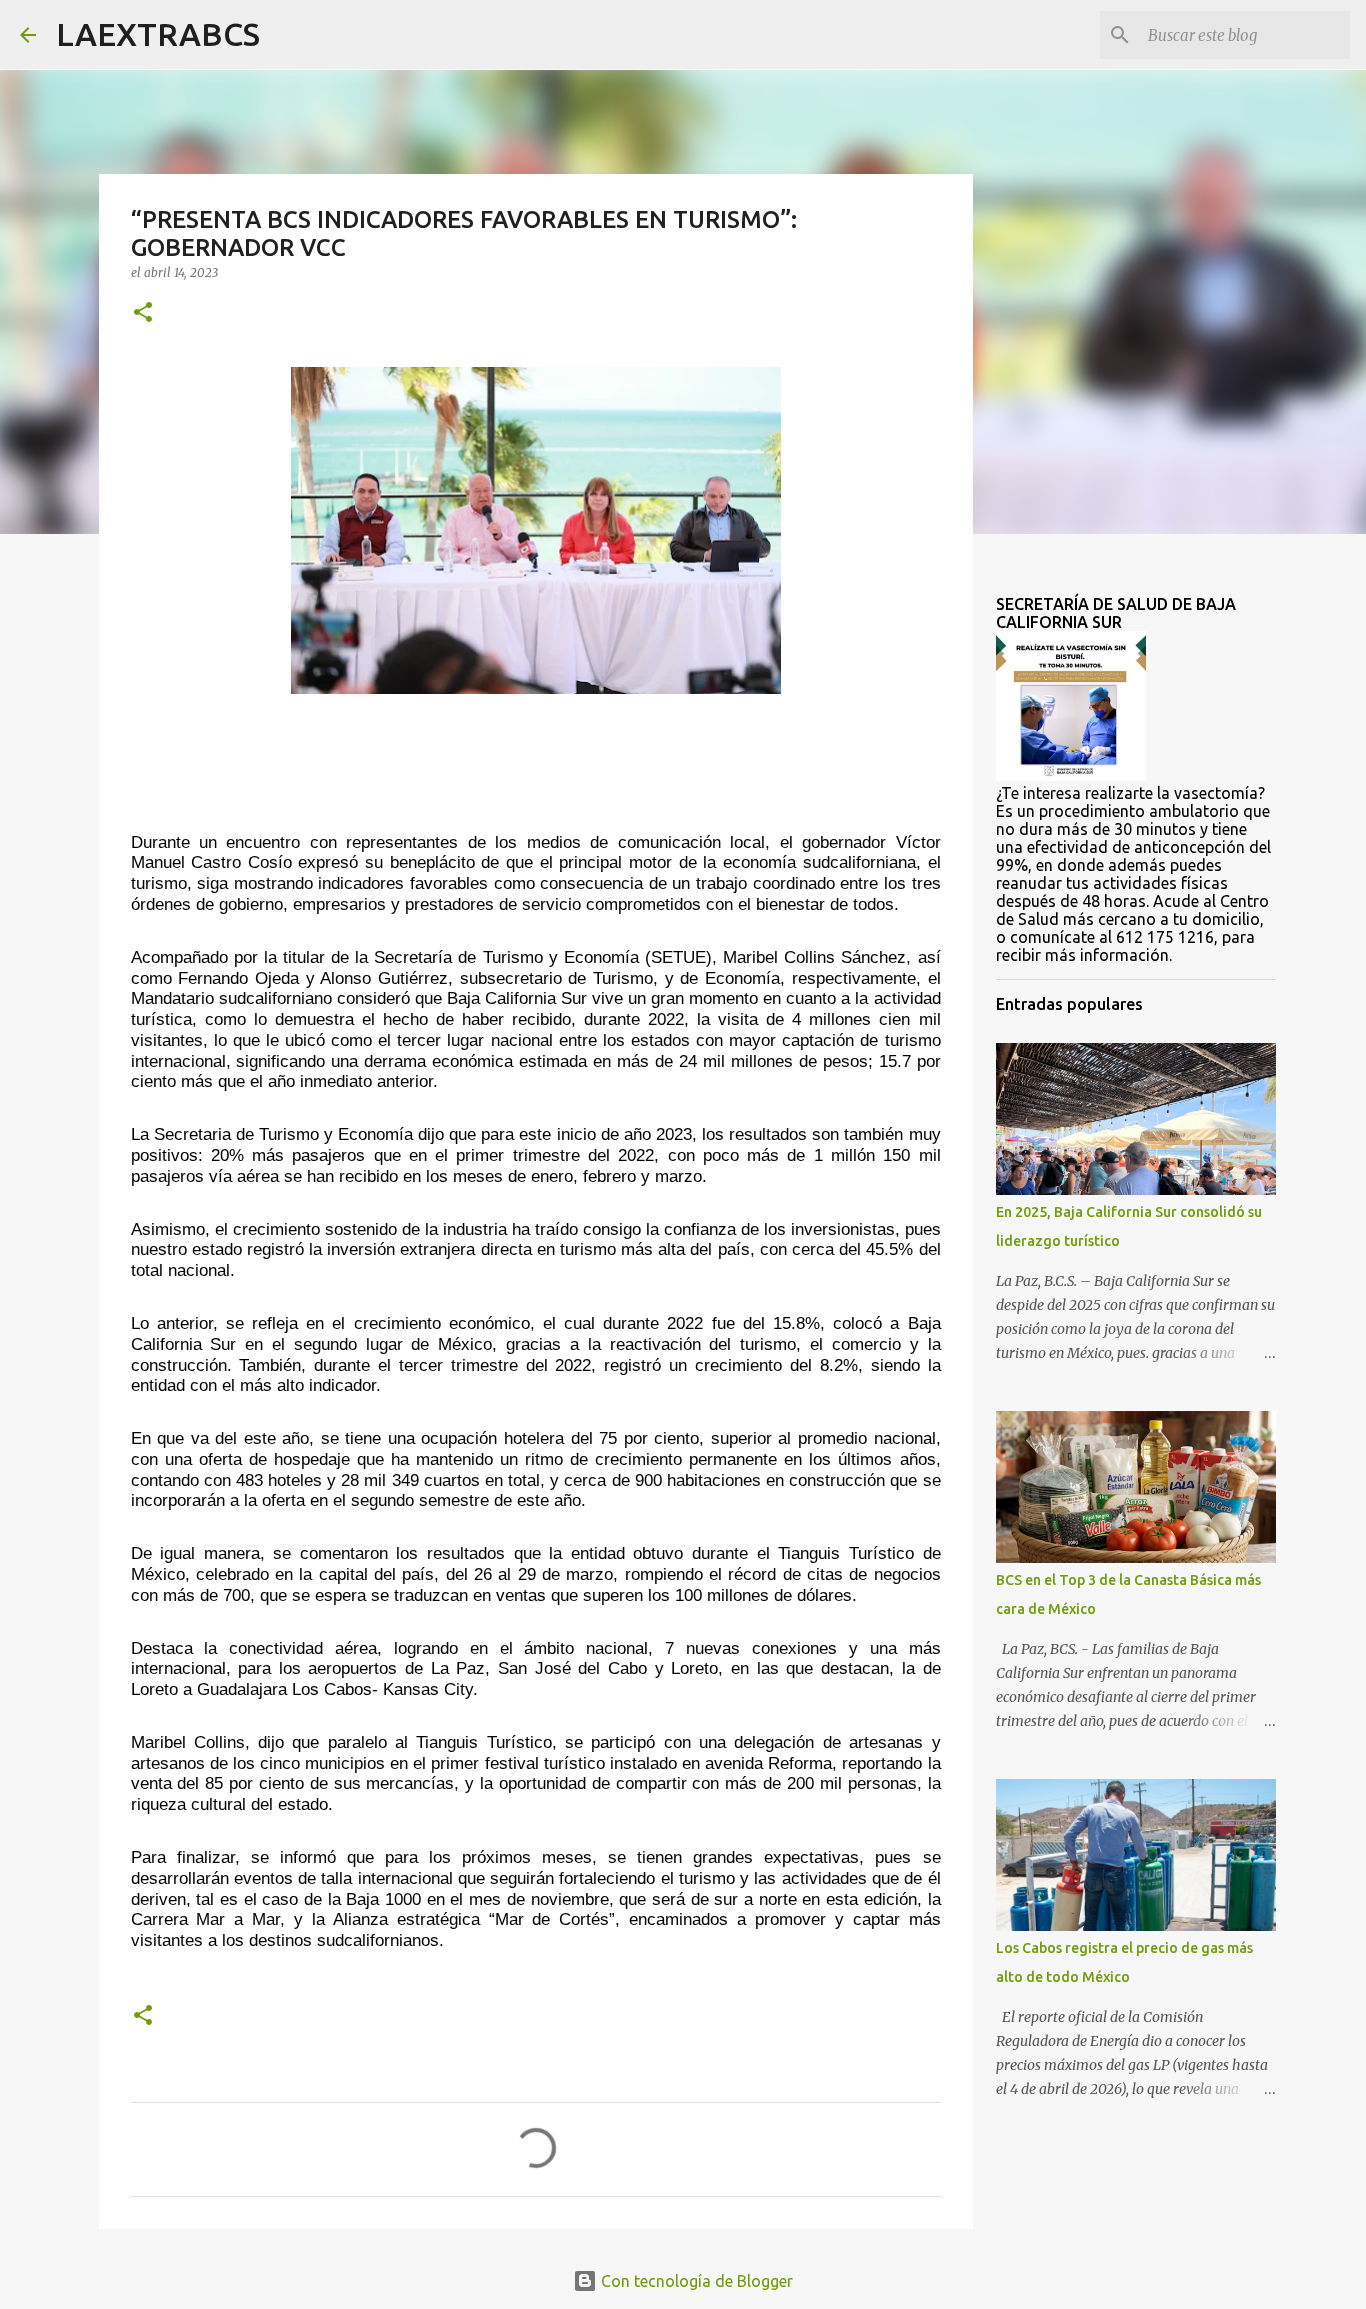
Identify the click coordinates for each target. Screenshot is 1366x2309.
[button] (143, 313)
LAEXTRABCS (158, 34)
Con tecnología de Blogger (695, 2281)
